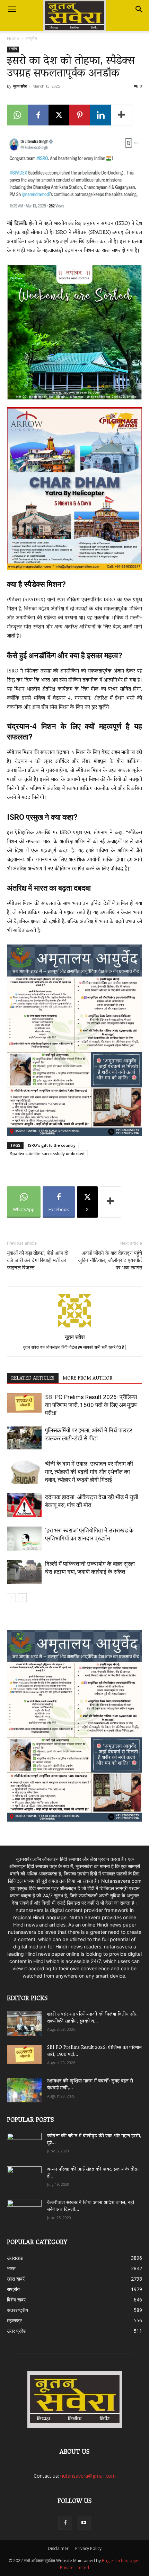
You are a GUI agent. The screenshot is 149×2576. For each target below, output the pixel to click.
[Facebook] (38, 115)
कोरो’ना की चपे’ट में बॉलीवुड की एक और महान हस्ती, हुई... (94, 2140)
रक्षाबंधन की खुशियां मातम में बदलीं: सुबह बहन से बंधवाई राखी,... (90, 2085)
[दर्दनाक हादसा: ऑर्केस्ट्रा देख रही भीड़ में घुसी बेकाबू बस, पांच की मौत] (24, 1505)
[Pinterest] (80, 115)
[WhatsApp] (17, 115)
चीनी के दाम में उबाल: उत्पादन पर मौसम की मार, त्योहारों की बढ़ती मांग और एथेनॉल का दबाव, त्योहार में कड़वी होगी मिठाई (89, 1472)
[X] (59, 115)
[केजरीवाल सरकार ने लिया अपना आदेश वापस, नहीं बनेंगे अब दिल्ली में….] (24, 2209)
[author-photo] (74, 1327)
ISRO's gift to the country (52, 1145)
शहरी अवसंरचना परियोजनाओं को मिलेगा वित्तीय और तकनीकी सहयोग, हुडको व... (92, 2018)
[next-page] (22, 1598)
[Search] (139, 9)
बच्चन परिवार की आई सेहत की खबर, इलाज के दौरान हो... (93, 2173)
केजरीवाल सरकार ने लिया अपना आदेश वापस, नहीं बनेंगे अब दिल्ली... (91, 2206)
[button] (12, 9)
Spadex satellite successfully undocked (47, 1154)
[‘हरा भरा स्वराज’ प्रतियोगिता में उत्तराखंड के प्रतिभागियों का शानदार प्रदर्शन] (24, 1539)
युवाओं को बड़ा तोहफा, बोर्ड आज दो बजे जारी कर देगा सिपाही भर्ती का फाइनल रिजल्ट (38, 1260)
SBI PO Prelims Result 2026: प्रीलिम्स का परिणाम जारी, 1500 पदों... (94, 2051)
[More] (122, 115)
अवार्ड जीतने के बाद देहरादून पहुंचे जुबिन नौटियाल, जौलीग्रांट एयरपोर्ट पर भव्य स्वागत (110, 1260)
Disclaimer (58, 2548)
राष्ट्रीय (31, 38)
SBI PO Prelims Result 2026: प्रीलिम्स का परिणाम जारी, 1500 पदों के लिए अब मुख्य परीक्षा (91, 1405)
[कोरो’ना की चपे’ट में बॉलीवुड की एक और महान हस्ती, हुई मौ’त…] (24, 2142)
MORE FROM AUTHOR (87, 1379)
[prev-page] (11, 1598)
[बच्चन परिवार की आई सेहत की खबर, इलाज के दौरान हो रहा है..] (24, 2176)
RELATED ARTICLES (33, 1379)
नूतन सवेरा (20, 86)
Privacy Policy (88, 2548)
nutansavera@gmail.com (88, 2476)
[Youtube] (84, 2523)
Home (13, 38)
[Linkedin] (100, 115)
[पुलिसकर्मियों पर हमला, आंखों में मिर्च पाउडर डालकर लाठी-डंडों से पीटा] (24, 1438)
